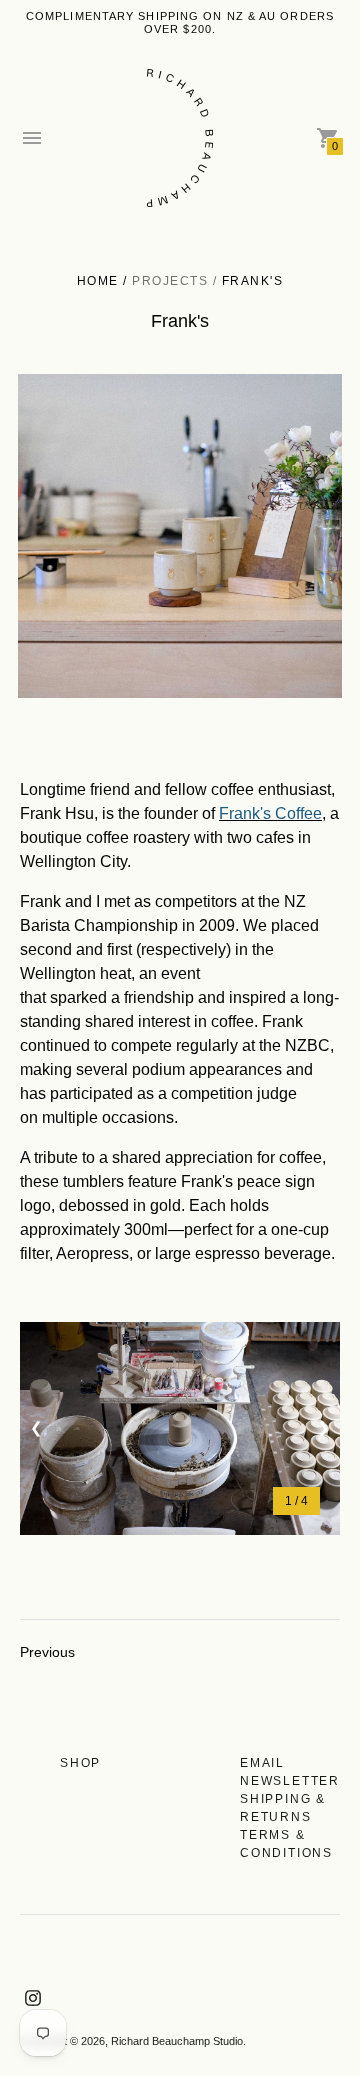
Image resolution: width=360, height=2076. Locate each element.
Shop (80, 1763)
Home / (105, 281)
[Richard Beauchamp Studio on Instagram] (33, 1997)
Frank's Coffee (270, 813)
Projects (170, 281)
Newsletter (290, 1781)
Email (262, 1763)
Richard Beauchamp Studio (177, 2041)
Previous (47, 1652)
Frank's (253, 281)
